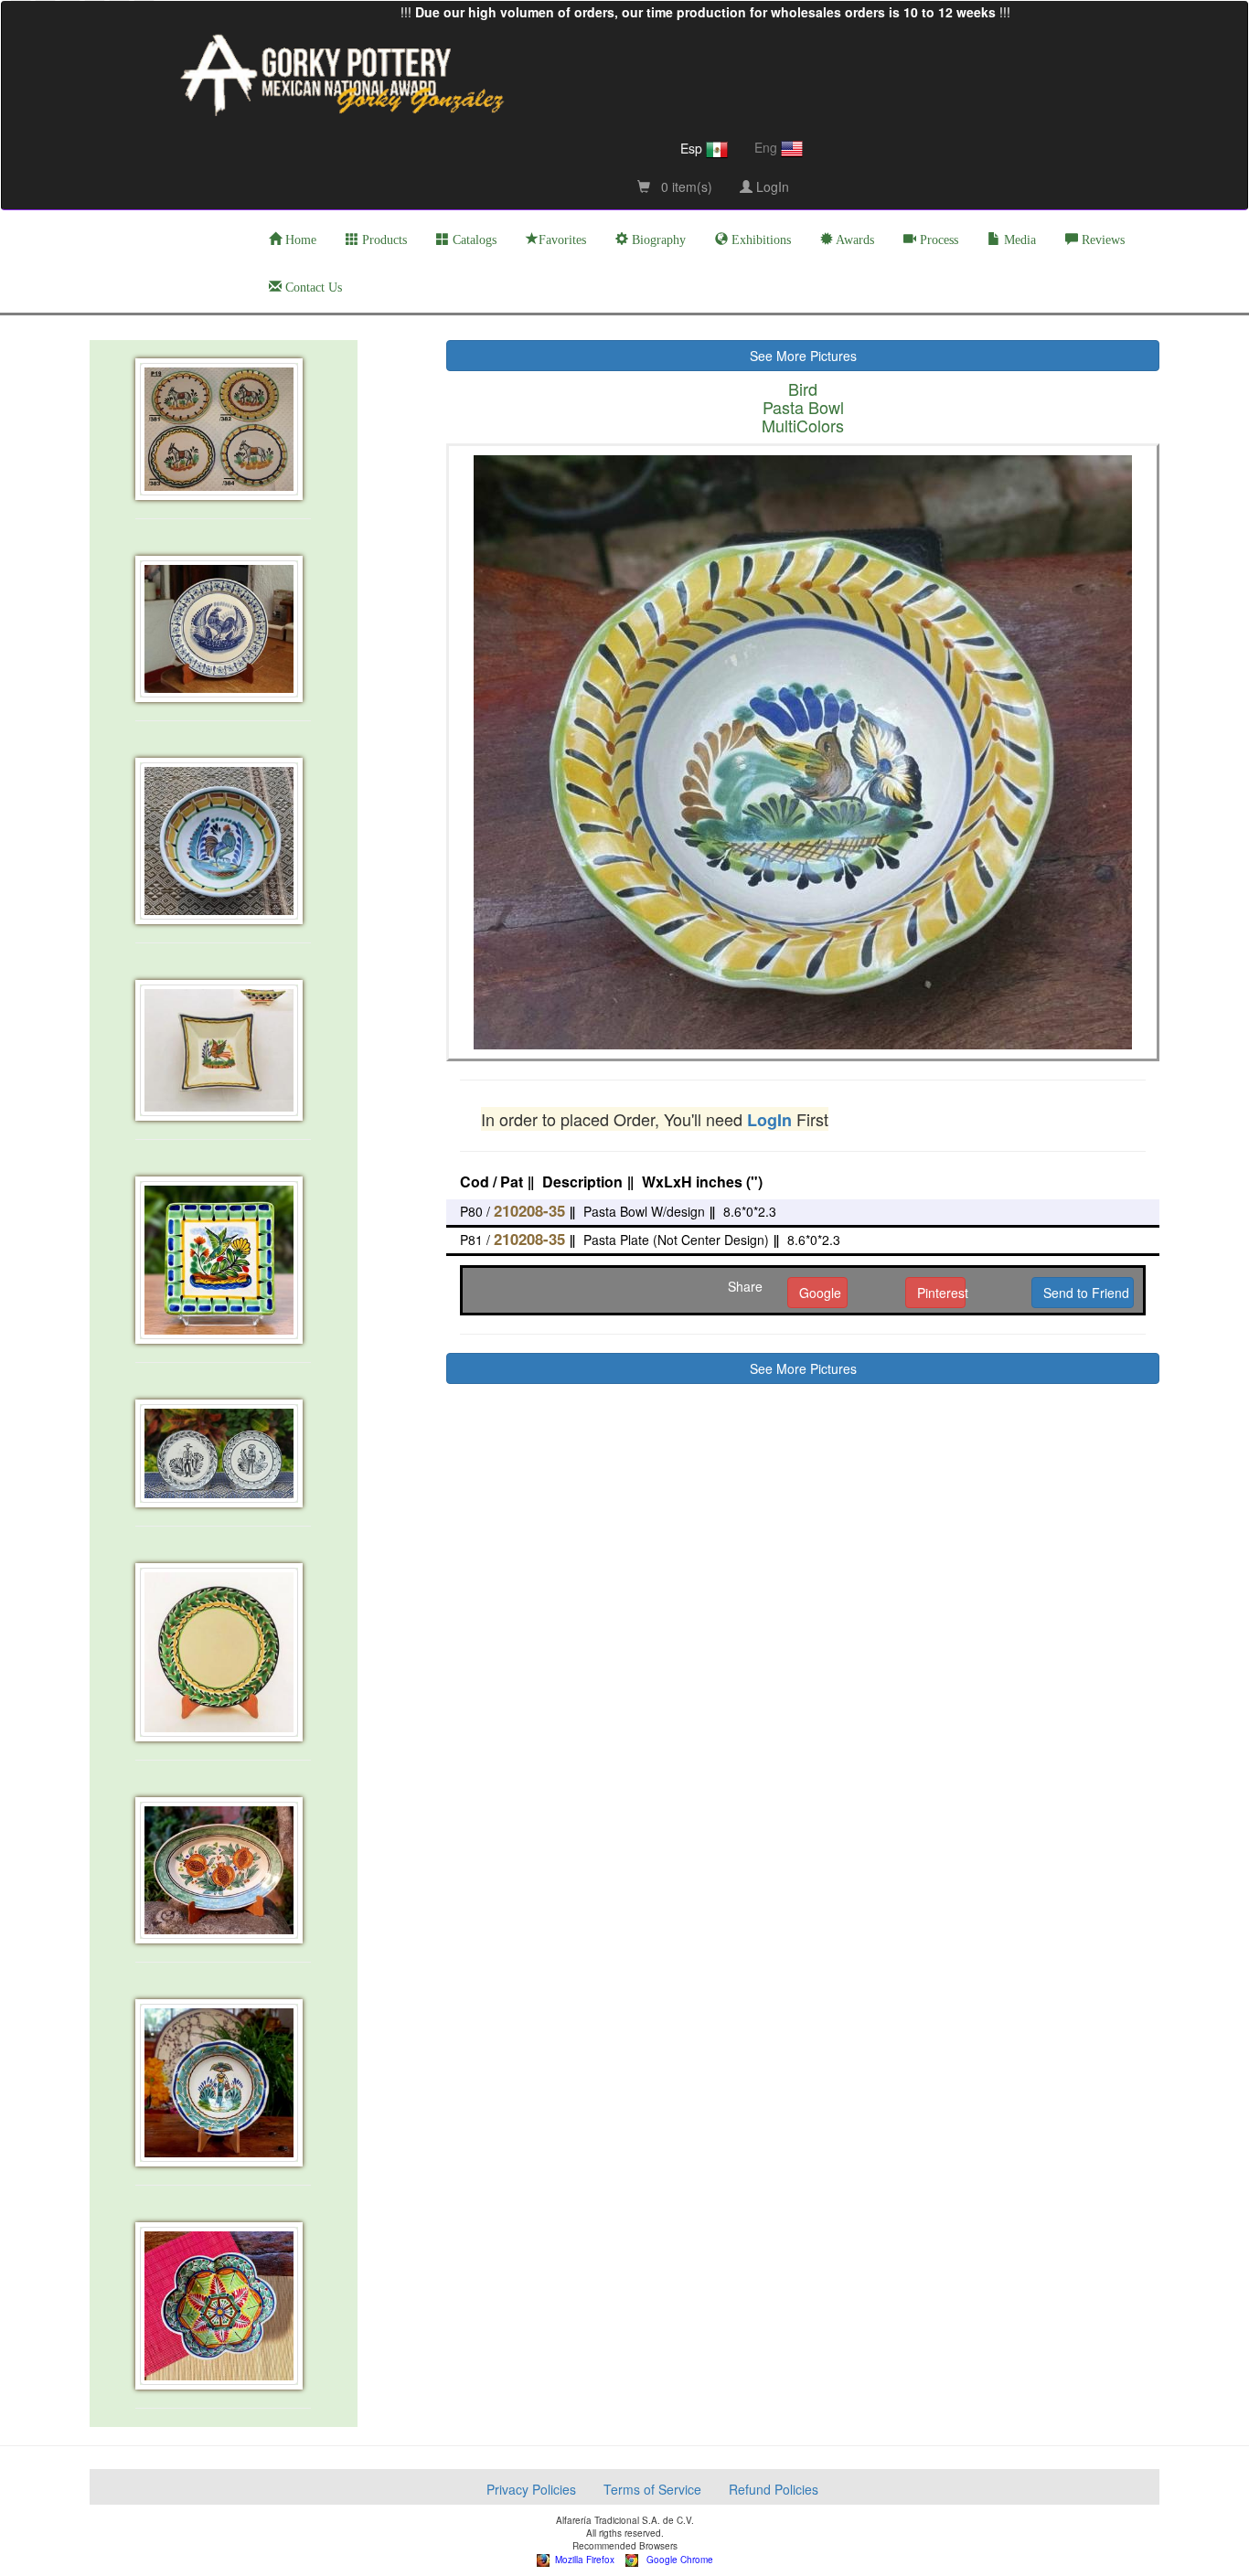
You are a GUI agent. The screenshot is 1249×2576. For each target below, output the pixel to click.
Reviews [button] (1101, 240)
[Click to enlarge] (223, 429)
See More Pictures (803, 356)
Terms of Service (652, 2489)
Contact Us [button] (312, 287)
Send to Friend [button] (1086, 1293)
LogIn (771, 186)
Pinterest (942, 1293)
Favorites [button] (562, 240)
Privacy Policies (531, 2489)
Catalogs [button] (473, 240)
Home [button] (299, 240)
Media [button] (1018, 240)
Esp (693, 148)
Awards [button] (854, 240)
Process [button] (937, 240)
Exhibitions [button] (759, 240)
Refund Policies (774, 2489)
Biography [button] (657, 240)
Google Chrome (676, 2560)
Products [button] (383, 240)
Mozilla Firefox (582, 2560)
